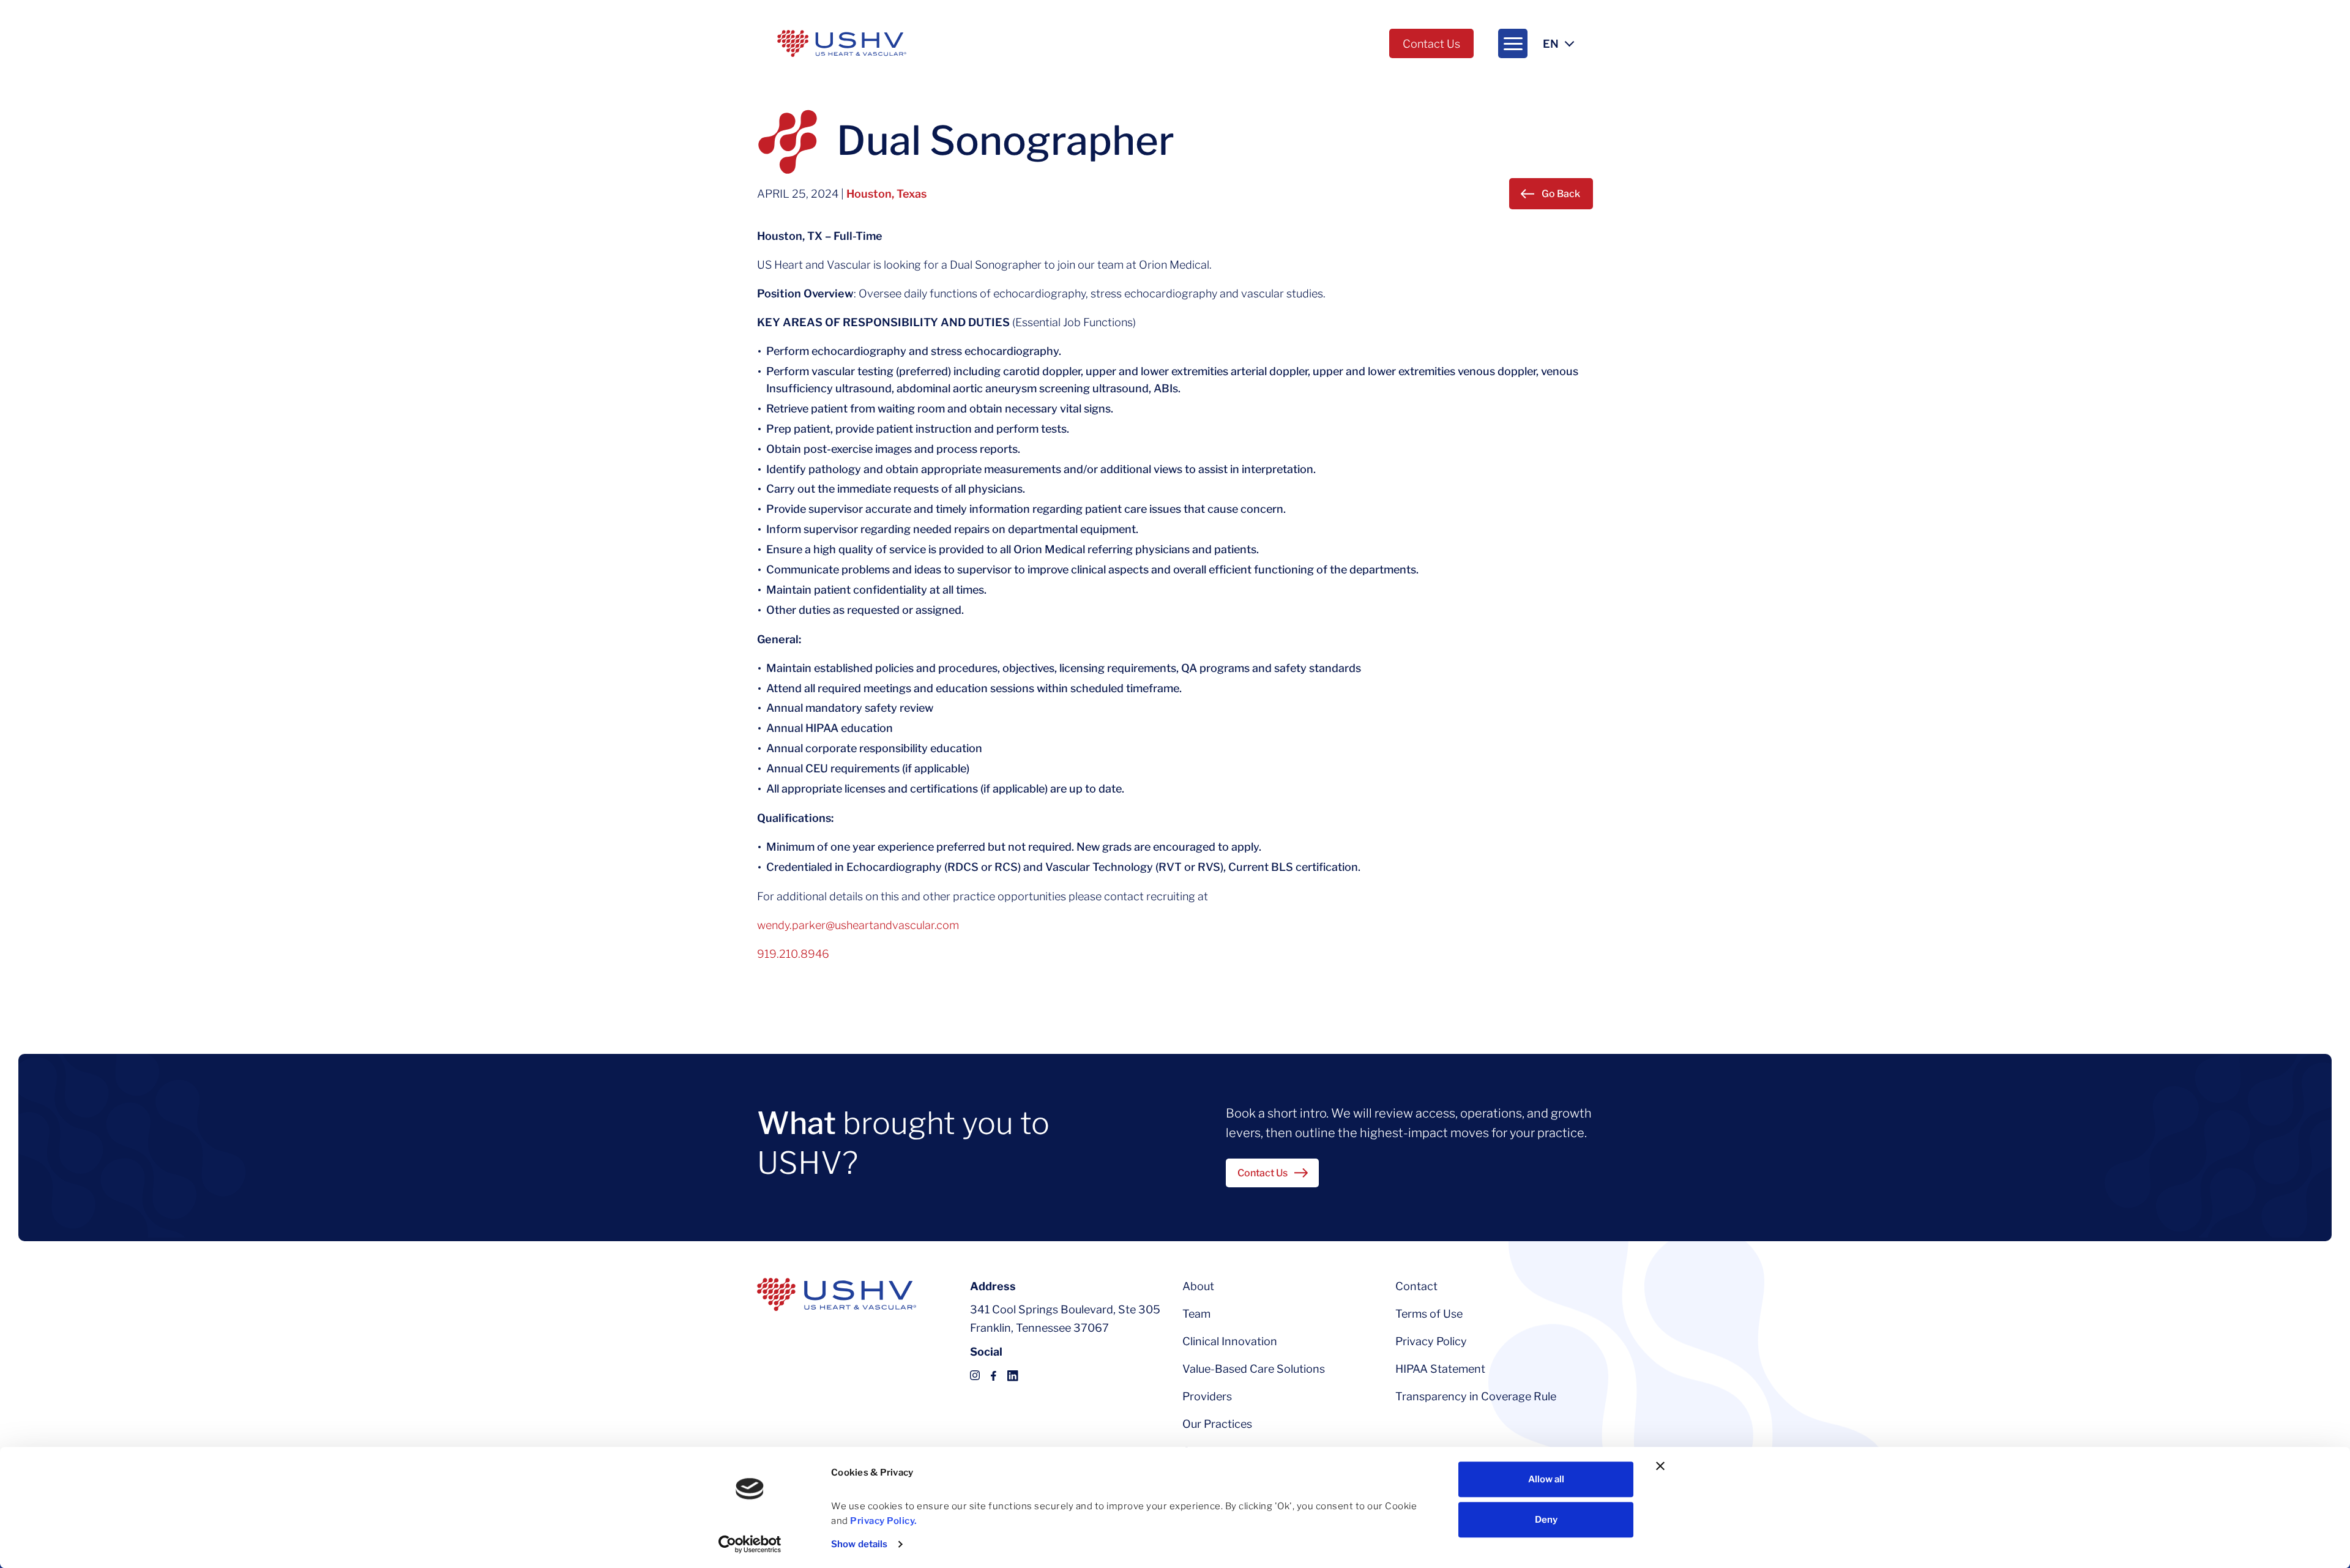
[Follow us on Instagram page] (975, 1375)
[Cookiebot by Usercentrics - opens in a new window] (750, 1544)
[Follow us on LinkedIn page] (1013, 1375)
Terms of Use (1429, 1314)
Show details (859, 1544)
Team (1196, 1314)
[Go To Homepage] (837, 1294)
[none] (1513, 43)
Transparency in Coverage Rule (1476, 1396)
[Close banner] (1660, 1466)
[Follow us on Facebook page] (994, 1375)
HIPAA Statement (1440, 1369)
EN (1551, 44)
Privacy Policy (1431, 1341)
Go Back (1561, 194)
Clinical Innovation (1230, 1341)
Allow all (1546, 1479)
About (1198, 1286)
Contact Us (1431, 44)
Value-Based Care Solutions (1254, 1369)
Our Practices (1217, 1424)
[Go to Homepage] (842, 43)
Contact (1416, 1286)
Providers (1207, 1396)
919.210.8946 (793, 954)
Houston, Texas (886, 194)
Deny (1546, 1520)
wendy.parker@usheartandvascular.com (858, 925)
